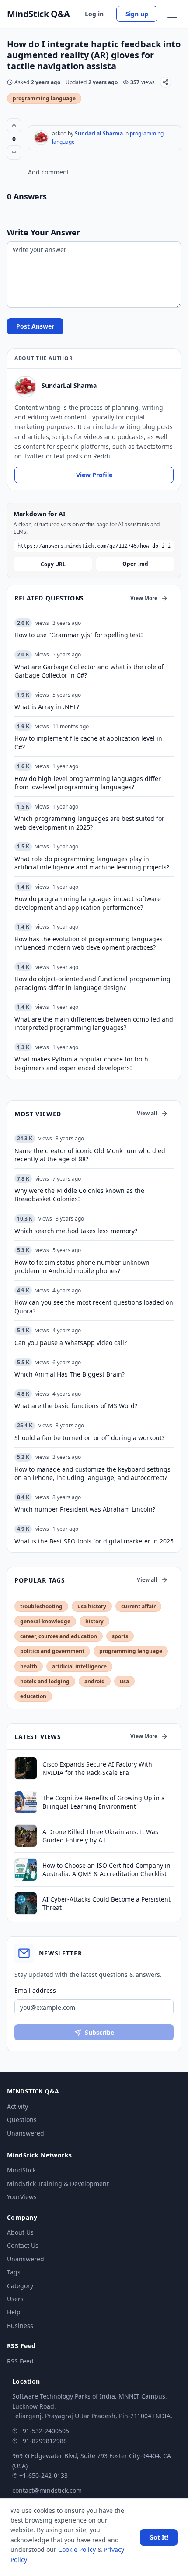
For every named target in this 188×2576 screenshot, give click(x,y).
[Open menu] (172, 14)
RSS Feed (20, 2361)
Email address (35, 1990)
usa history (92, 1606)
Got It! (159, 2537)
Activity (17, 2106)
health (29, 1666)
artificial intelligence (79, 1666)
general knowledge (45, 1621)
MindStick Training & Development (58, 2184)
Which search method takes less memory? (76, 1231)
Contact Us (23, 2245)
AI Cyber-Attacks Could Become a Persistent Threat (106, 1903)
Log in (94, 14)
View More (144, 598)
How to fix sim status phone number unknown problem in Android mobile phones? (82, 1267)
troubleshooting (41, 1606)
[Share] (165, 82)
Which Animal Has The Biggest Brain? (70, 1374)
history (94, 1621)
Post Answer (35, 326)
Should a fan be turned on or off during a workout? (89, 1438)
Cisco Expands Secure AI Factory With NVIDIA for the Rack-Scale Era (97, 1768)
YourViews (22, 2197)
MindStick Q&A (38, 14)
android (95, 1681)
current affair (138, 1606)
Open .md (135, 564)
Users (15, 2299)
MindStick (21, 2170)
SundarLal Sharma (99, 133)
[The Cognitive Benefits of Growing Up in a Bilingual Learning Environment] (26, 1802)
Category (20, 2286)
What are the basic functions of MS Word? (76, 1406)
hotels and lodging (45, 1681)
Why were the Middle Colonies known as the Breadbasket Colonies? (79, 1195)
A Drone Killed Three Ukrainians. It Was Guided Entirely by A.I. (100, 1836)
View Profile (94, 475)
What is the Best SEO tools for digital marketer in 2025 (94, 1541)
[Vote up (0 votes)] (14, 125)
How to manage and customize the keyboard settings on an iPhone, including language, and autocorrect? (92, 1473)
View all (147, 1113)
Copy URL (53, 564)
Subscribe (99, 2032)
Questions (22, 2120)
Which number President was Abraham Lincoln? (85, 1509)
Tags (14, 2272)
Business (20, 2326)
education (33, 1696)
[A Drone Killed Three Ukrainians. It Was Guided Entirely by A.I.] (26, 1836)
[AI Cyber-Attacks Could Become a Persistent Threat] (26, 1903)
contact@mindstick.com (47, 2490)
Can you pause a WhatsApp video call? (71, 1343)
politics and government (52, 1651)
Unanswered (26, 2133)
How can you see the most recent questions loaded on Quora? (94, 1306)
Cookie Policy (77, 2549)
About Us (20, 2232)
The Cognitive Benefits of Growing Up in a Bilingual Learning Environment (104, 1802)
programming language (44, 98)
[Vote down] (14, 153)
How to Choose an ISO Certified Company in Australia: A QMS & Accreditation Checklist (106, 1870)
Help (14, 2312)
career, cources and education (59, 1636)
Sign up (137, 14)
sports (120, 1636)
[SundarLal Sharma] (41, 138)
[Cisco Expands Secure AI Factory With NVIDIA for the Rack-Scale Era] (26, 1768)
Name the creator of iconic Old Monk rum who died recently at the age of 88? (90, 1155)
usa (124, 1681)
